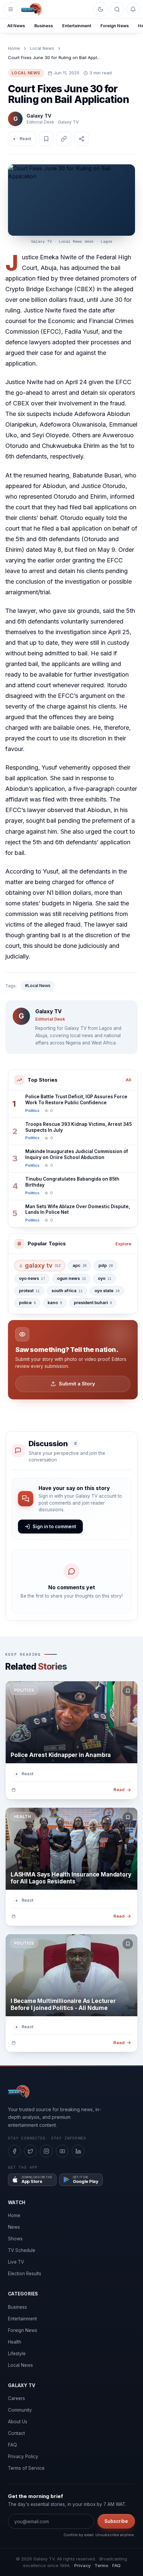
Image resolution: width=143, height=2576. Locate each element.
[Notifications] (133, 9)
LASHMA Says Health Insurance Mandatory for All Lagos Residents (71, 1878)
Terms (101, 2565)
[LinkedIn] (78, 2151)
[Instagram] (46, 2151)
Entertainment (77, 26)
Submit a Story (77, 1384)
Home (14, 48)
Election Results (25, 2274)
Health (15, 2342)
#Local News (38, 986)
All (129, 1080)
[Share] (81, 139)
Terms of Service (26, 2468)
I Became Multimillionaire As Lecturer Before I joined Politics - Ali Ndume (63, 2004)
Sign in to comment (54, 1527)
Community (20, 2410)
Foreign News (115, 26)
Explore (123, 1244)
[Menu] (11, 9)
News (14, 2227)
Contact (16, 2433)
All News (16, 26)
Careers (16, 2398)
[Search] (117, 9)
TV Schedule (22, 2250)
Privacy (82, 2565)
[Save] (46, 139)
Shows (15, 2239)
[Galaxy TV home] (32, 9)
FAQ (12, 2445)
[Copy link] (64, 139)
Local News (42, 48)
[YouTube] (62, 2151)
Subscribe (116, 2521)
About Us (18, 2422)
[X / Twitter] (30, 2151)
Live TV (16, 2262)
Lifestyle (17, 2354)
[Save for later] (128, 1691)
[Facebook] (14, 2151)
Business (44, 26)
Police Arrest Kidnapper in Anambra (61, 1755)
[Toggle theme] (100, 9)
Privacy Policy (23, 2456)
